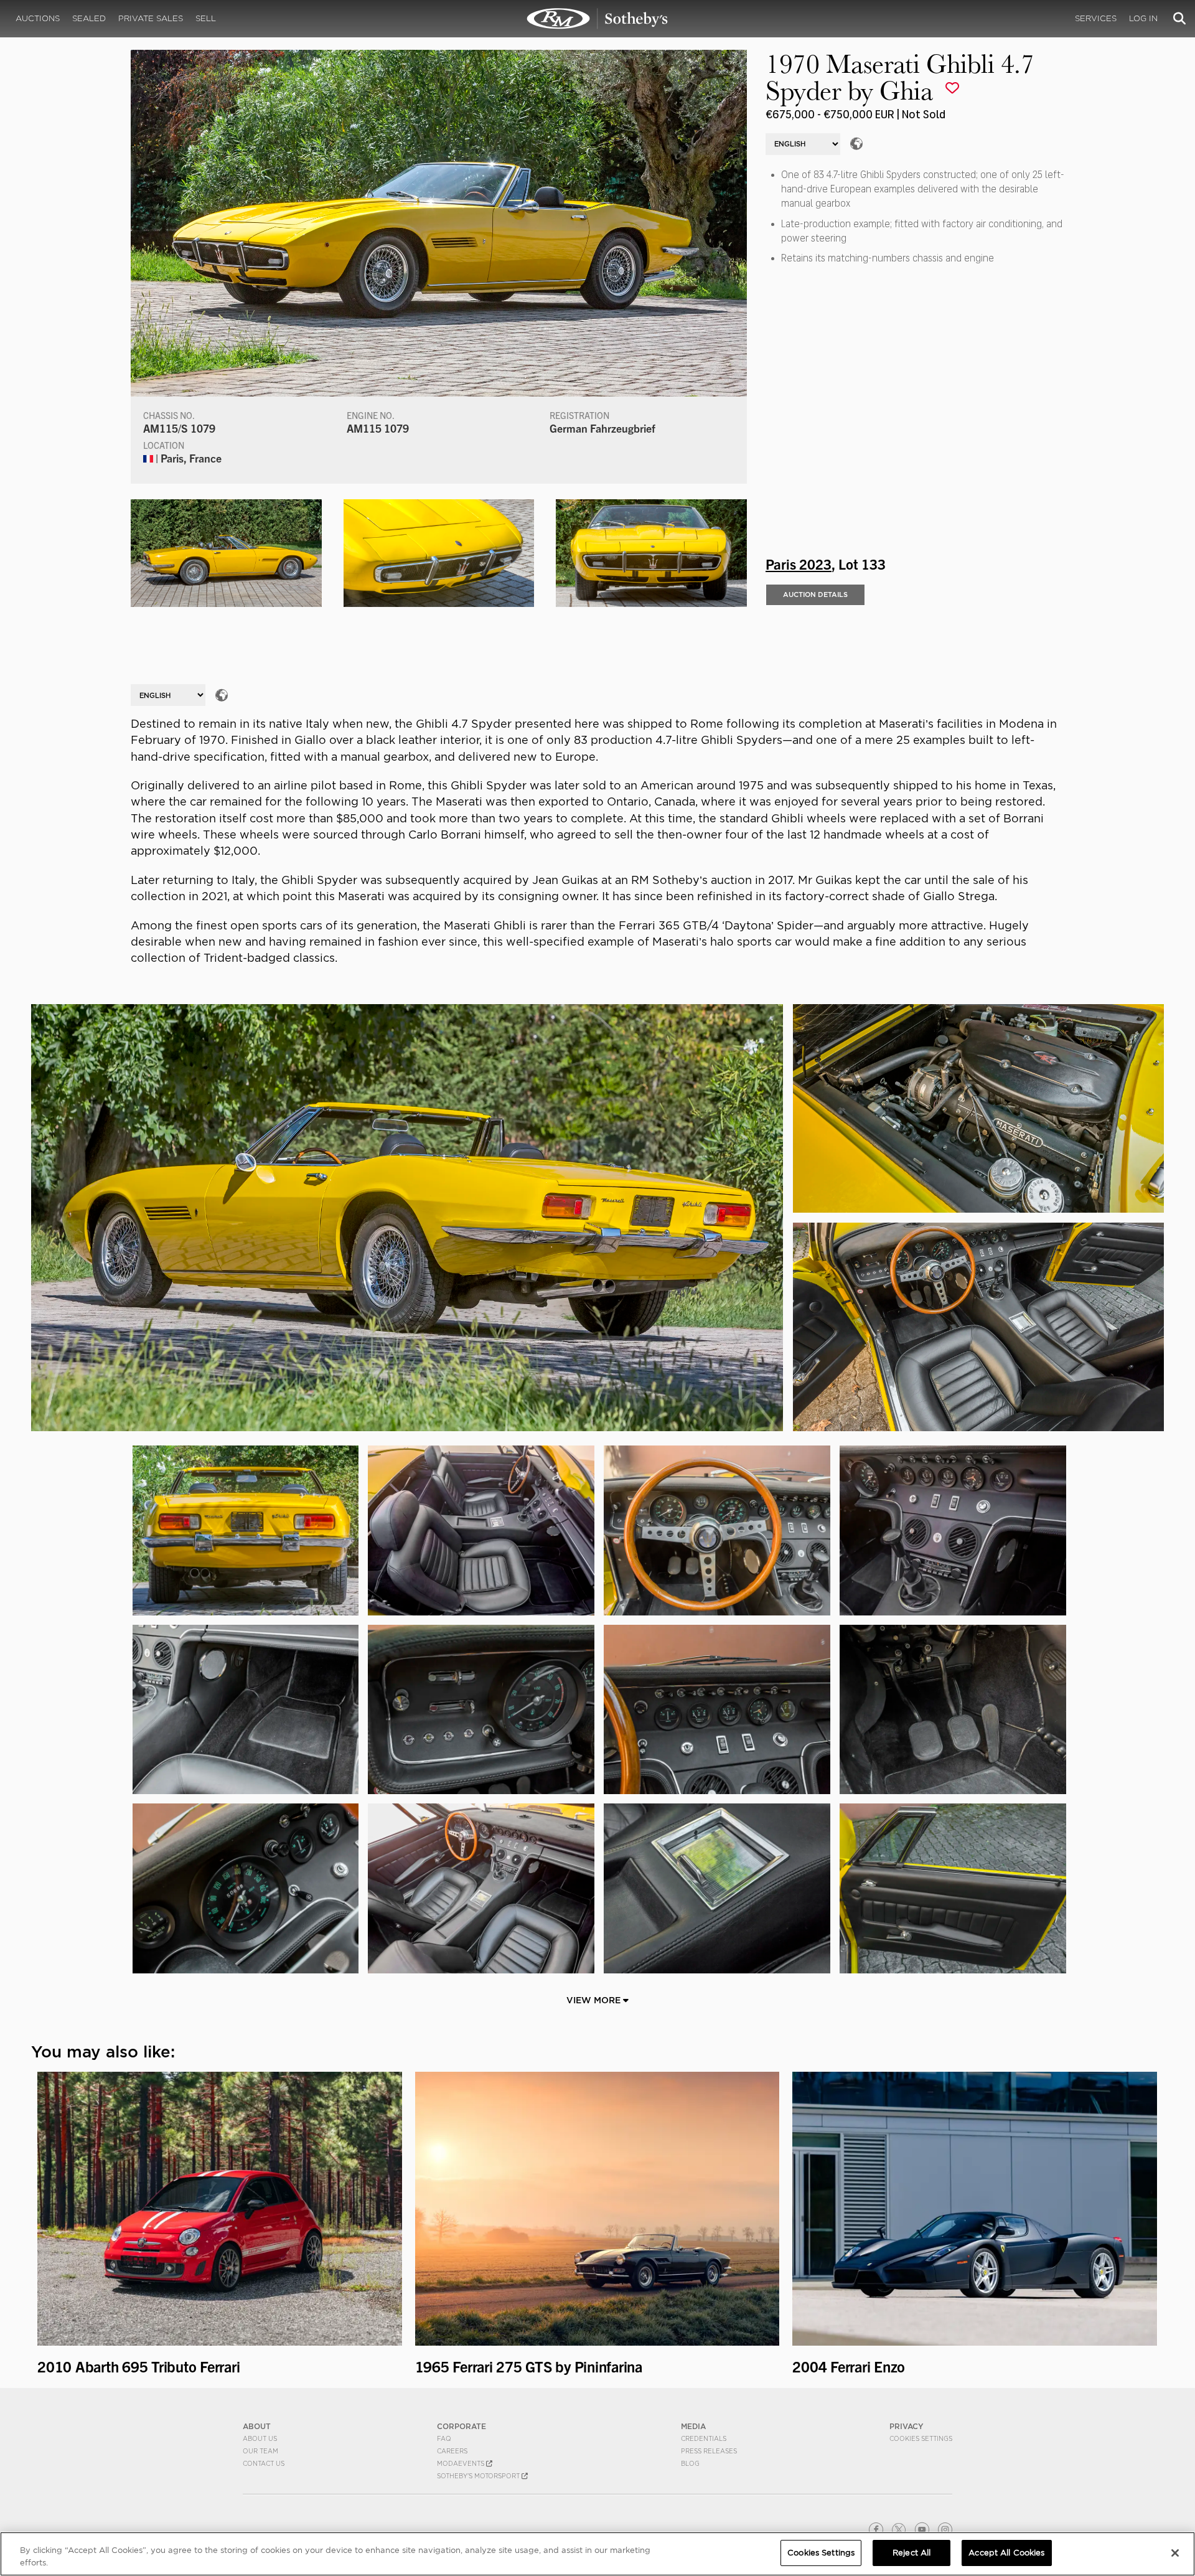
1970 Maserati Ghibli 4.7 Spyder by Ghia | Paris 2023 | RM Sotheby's (597, 19)
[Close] (1175, 2553)
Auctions (38, 18)
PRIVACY (907, 2426)
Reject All (911, 2553)
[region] (597, 2554)
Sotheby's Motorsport (479, 2476)
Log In (1143, 18)
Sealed (89, 18)
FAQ (444, 2438)
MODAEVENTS (462, 2463)
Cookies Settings (921, 2438)
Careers (452, 2451)
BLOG (690, 2463)
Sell (206, 18)
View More (595, 2000)
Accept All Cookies (1006, 2553)
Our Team (260, 2451)
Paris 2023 (799, 563)
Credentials (704, 2438)
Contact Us (264, 2463)
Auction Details (815, 595)
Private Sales (151, 18)
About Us (260, 2438)
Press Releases (709, 2451)
